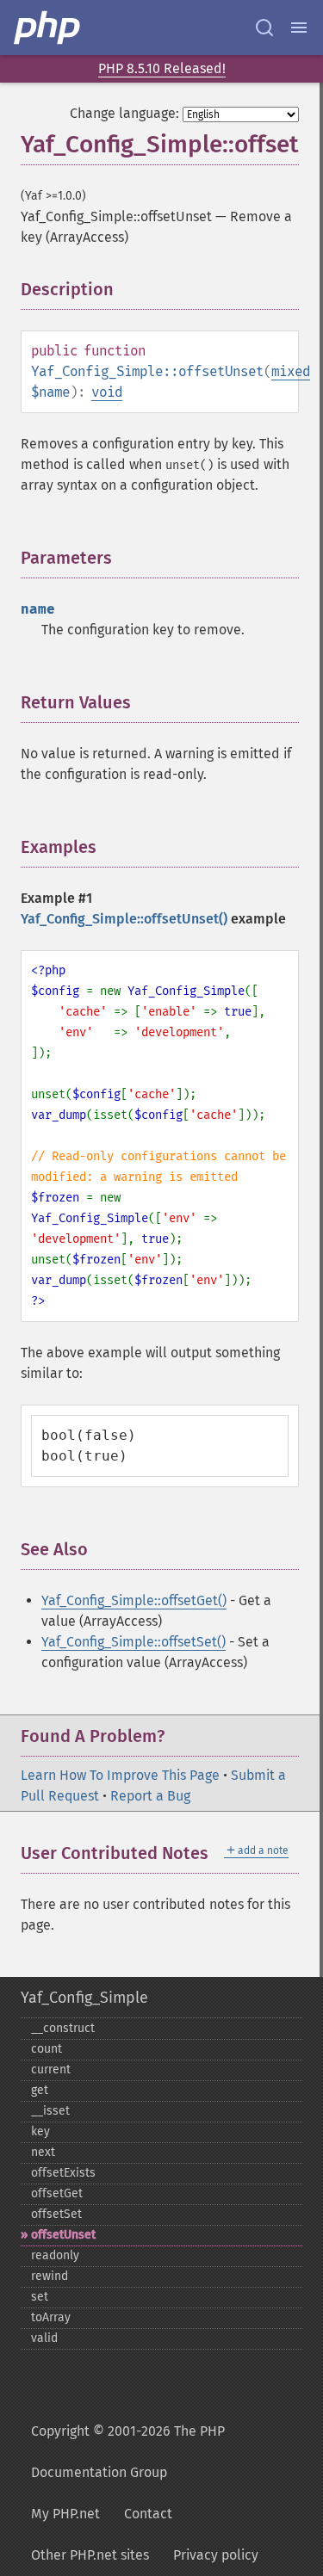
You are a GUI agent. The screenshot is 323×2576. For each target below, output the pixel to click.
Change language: (124, 113)
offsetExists (63, 2173)
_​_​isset (50, 2111)
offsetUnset (63, 2235)
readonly (55, 2255)
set (40, 2297)
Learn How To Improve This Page (120, 1775)
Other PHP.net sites (90, 2555)
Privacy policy (216, 2555)
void (107, 392)
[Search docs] (264, 28)
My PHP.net (65, 2514)
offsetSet (56, 2214)
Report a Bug (150, 1796)
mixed (291, 371)
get (40, 2090)
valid (44, 2338)
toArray (51, 2317)
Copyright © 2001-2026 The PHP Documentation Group (128, 2452)
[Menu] (299, 28)
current (51, 2069)
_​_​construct (63, 2028)
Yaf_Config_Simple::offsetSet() (134, 1642)
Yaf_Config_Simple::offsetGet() (134, 1600)
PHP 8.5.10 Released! (162, 68)
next (43, 2152)
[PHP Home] (48, 28)
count (47, 2049)
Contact (148, 2514)
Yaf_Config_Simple (84, 1998)
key (40, 2131)
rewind (50, 2276)
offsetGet (57, 2193)
